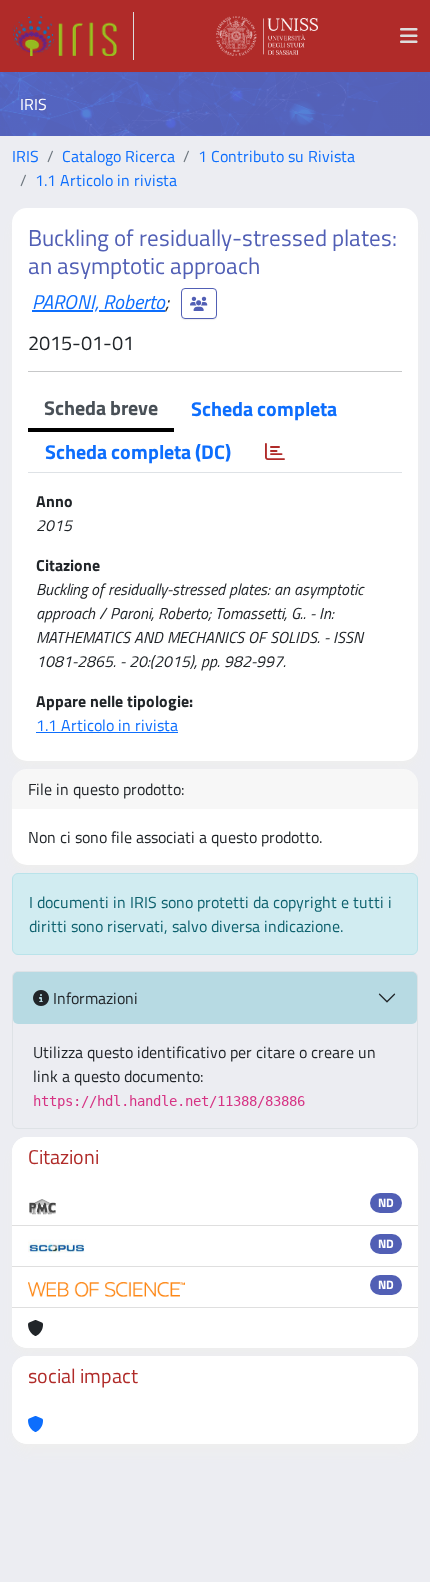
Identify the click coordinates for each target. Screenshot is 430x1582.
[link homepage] (73, 36)
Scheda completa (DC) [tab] (138, 451)
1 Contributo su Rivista (276, 156)
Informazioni (93, 998)
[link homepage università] (267, 36)
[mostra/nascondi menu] (409, 36)
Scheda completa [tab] (264, 408)
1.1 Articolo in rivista (106, 180)
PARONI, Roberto (98, 301)
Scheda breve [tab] (101, 407)
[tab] (275, 452)
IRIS (25, 156)
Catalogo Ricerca (118, 156)
